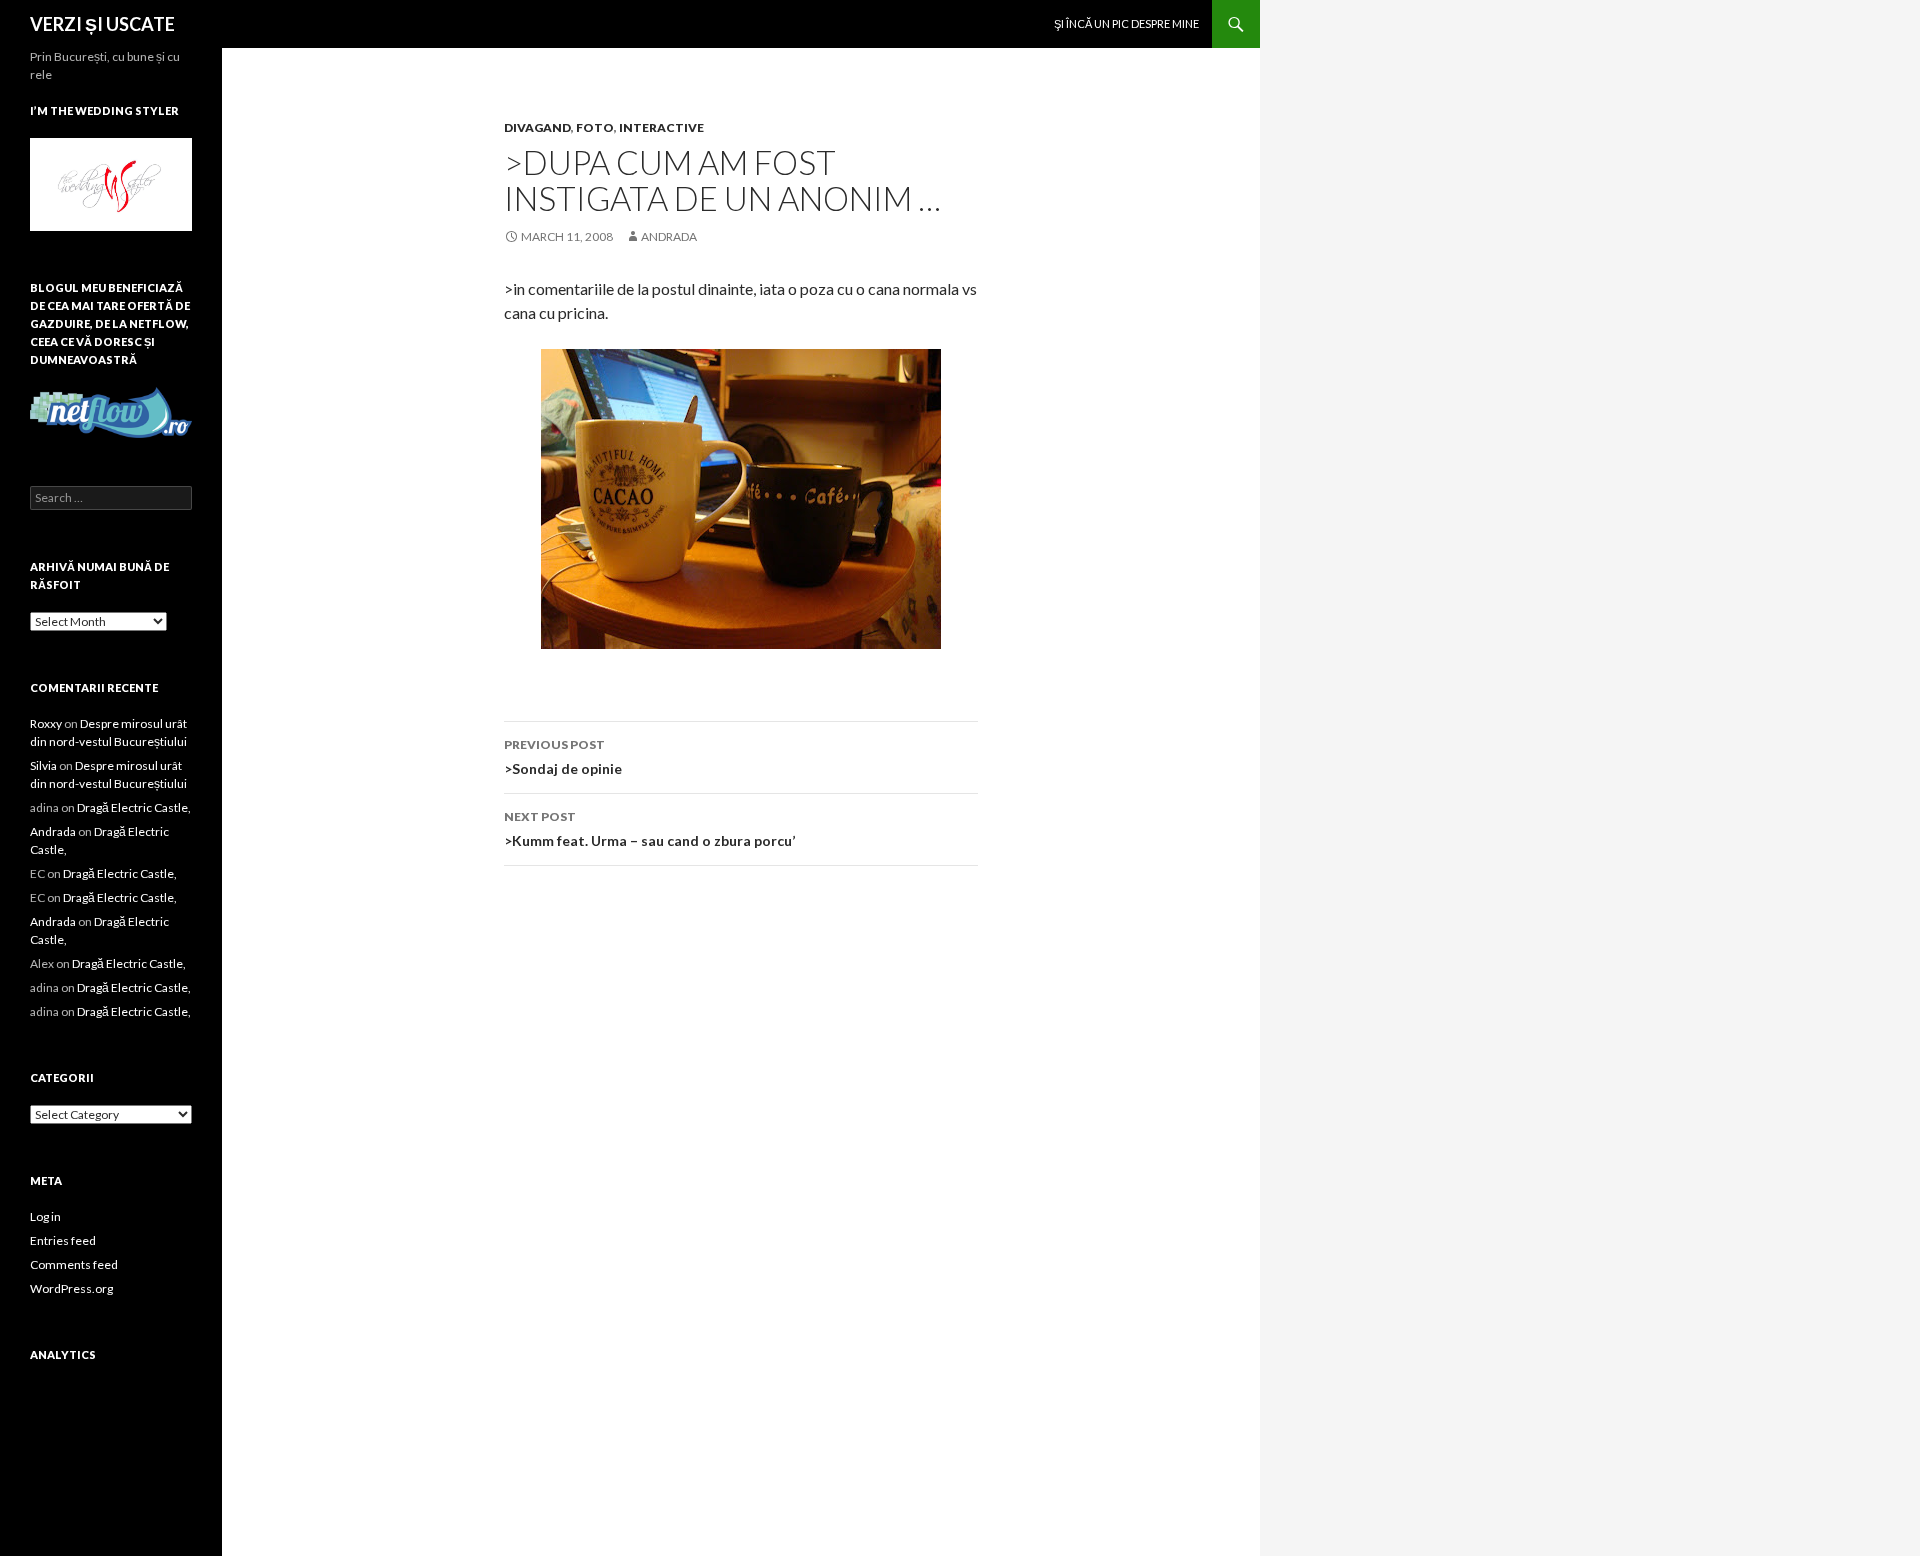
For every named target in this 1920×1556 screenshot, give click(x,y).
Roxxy (46, 723)
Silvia (43, 765)
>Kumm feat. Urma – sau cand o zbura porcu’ (649, 829)
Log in (45, 1216)
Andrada (669, 236)
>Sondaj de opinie (563, 757)
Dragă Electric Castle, (134, 807)
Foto (595, 127)
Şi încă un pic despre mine (1126, 23)
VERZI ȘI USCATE (102, 24)
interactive (661, 127)
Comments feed (74, 1264)
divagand (537, 127)
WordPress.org (71, 1288)
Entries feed (63, 1240)
